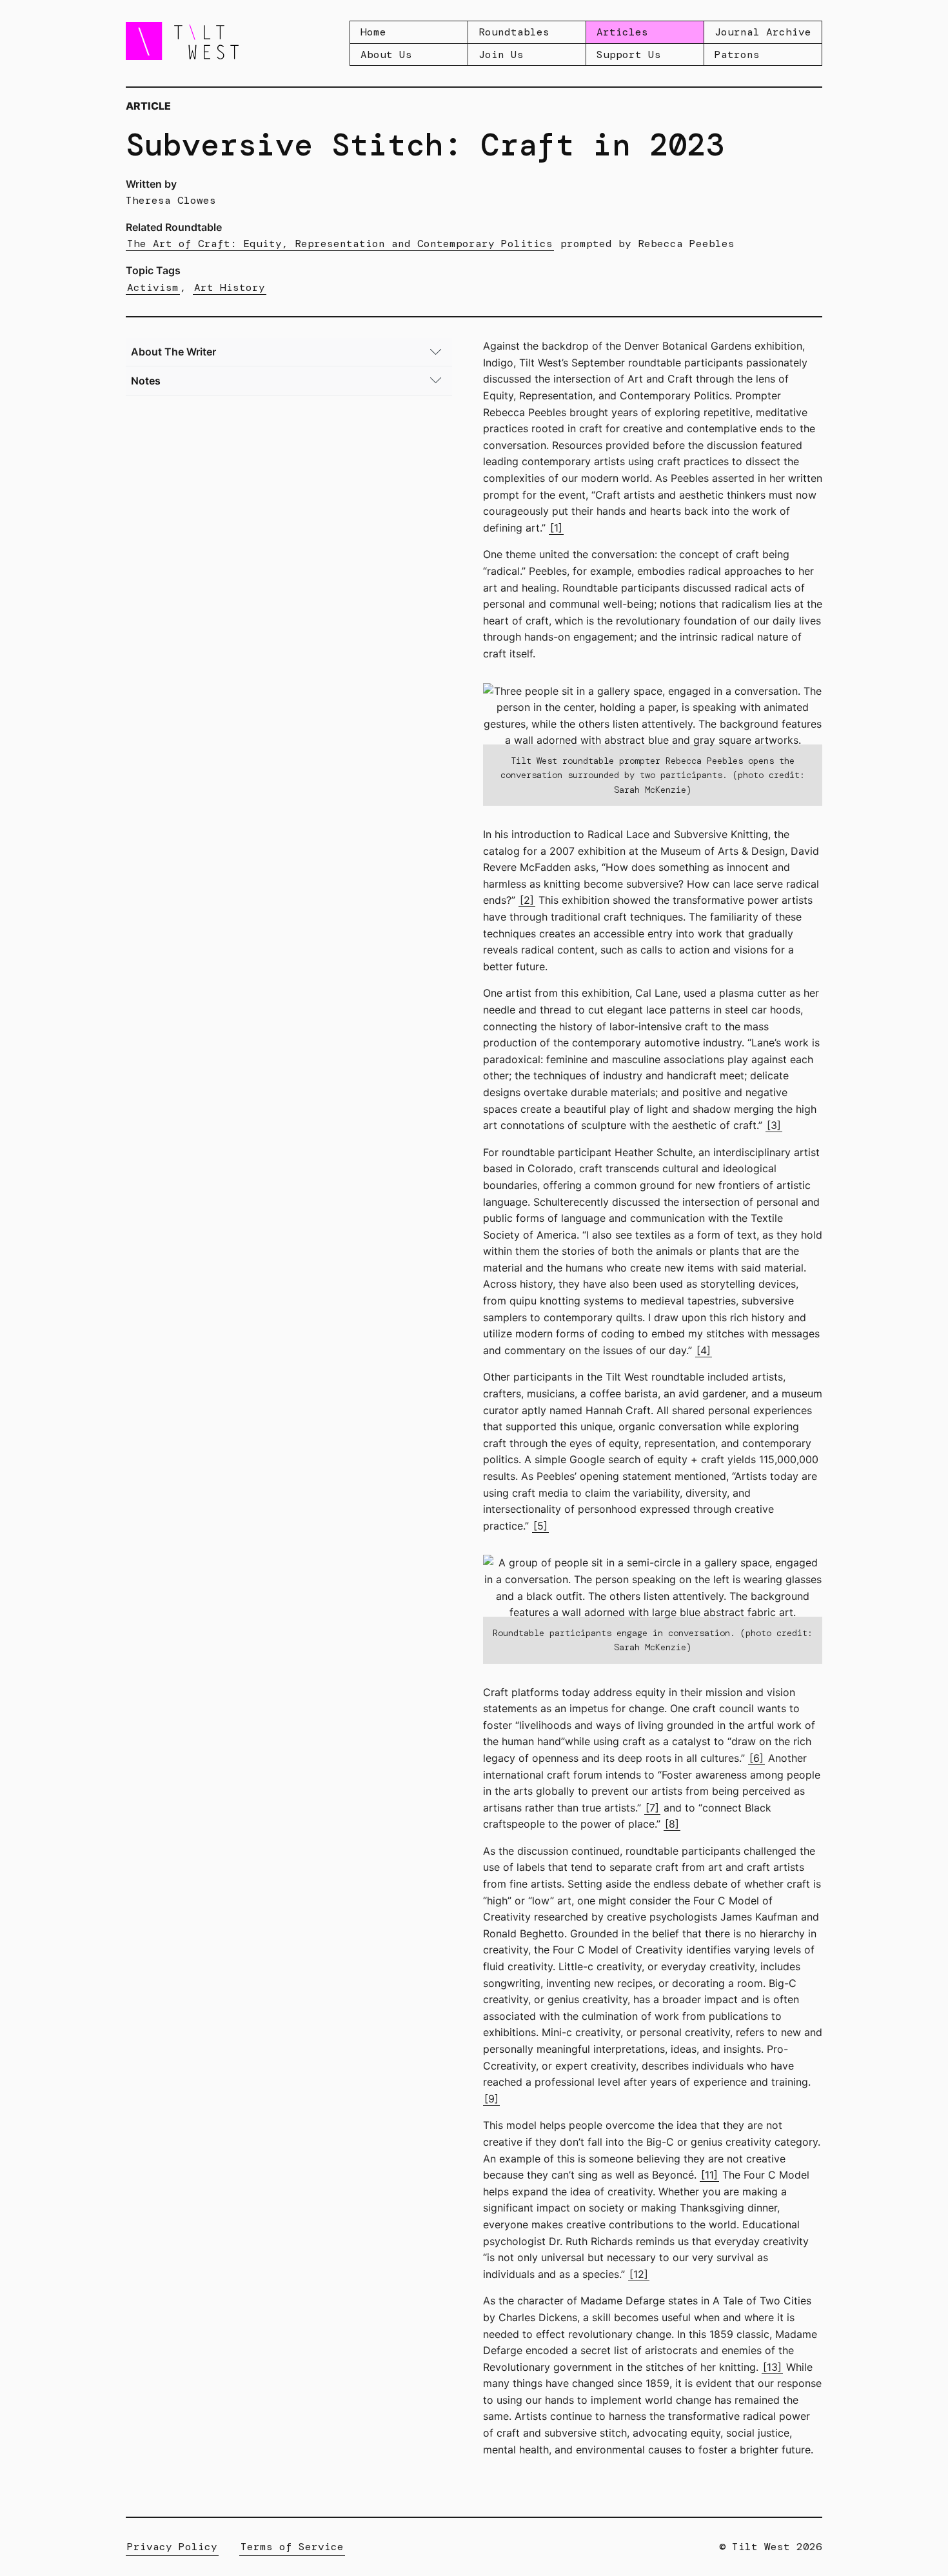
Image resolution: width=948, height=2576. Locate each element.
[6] (756, 1758)
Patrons (737, 55)
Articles (622, 32)
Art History (230, 287)
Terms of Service (292, 2547)
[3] (774, 1125)
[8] (672, 1824)
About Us (386, 55)
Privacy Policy (172, 2547)
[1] (556, 528)
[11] (709, 2175)
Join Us (501, 55)
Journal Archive (763, 32)
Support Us (629, 55)
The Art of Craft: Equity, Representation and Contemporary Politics (340, 244)
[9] (491, 2099)
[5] (540, 1526)
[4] (704, 1350)
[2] (527, 900)
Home (373, 32)
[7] (652, 1808)
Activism (153, 287)
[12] (639, 2274)
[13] (772, 2367)
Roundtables (514, 32)
